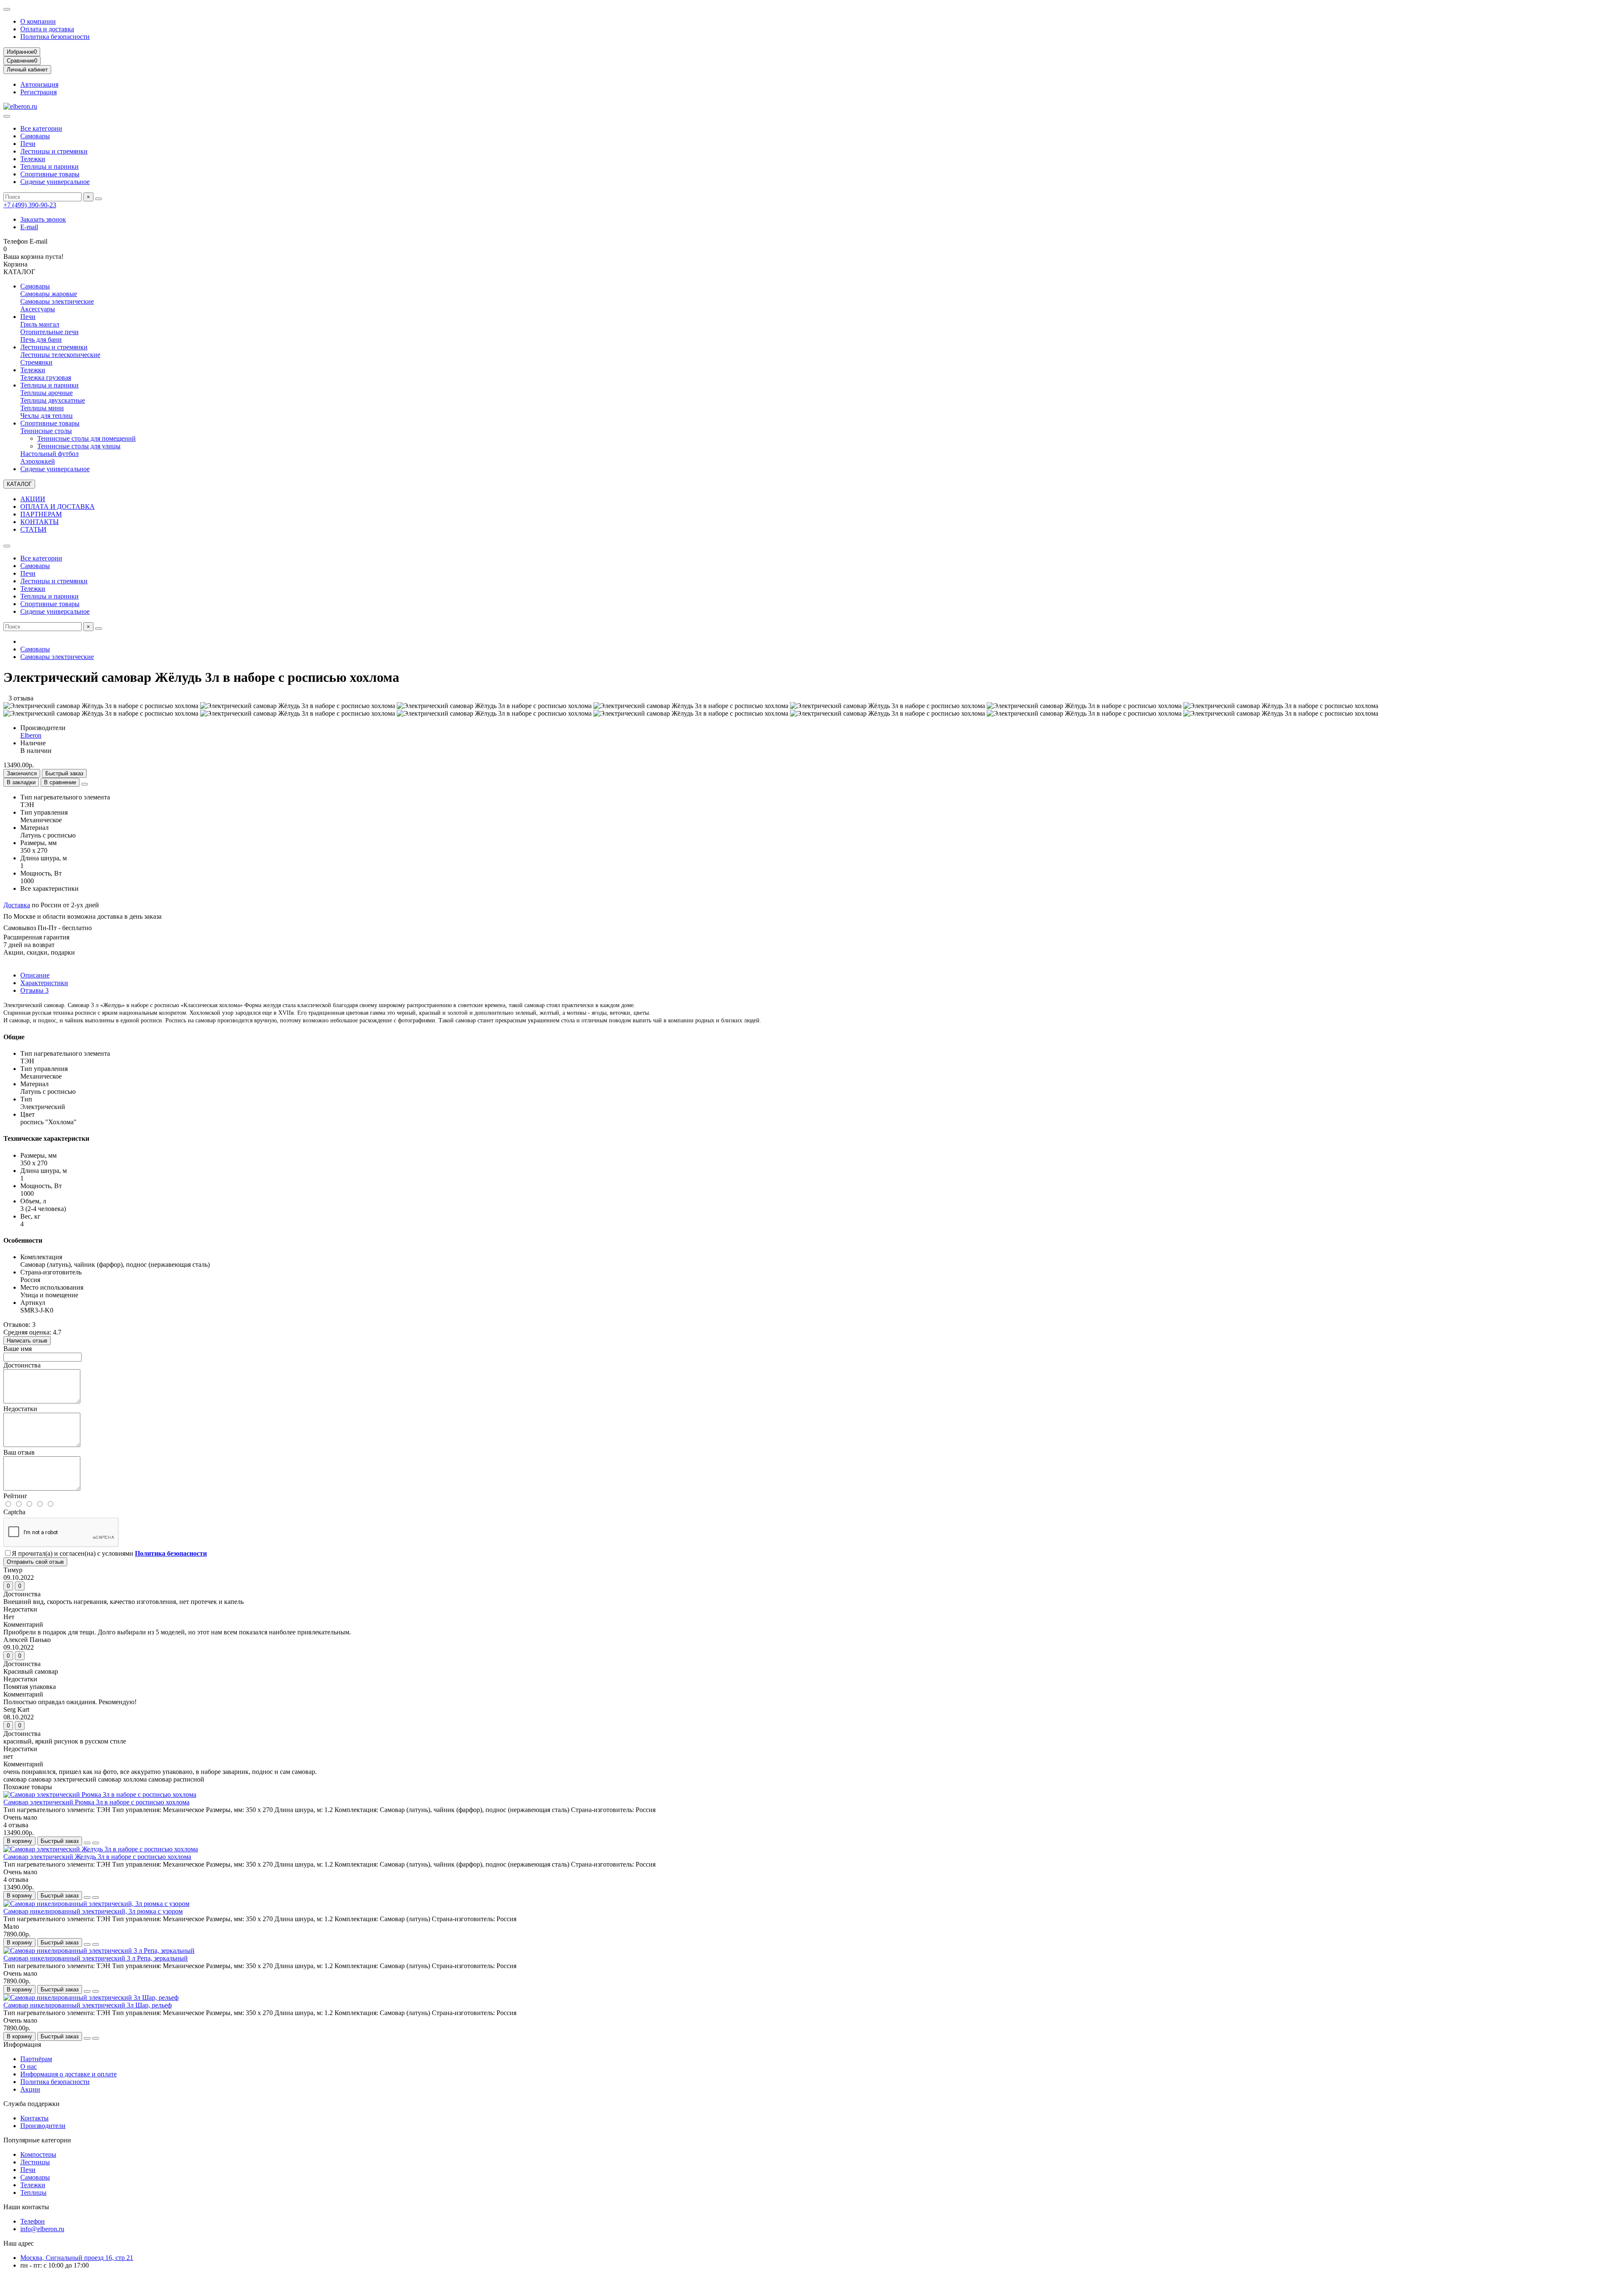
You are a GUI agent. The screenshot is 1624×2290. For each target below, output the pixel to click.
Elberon (31, 735)
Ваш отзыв (19, 1452)
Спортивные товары (50, 174)
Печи (28, 144)
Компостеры (38, 2154)
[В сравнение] (96, 1843)
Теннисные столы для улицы (79, 446)
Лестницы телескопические (60, 355)
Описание (35, 975)
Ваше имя (18, 1349)
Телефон (33, 2221)
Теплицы (33, 2193)
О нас (29, 2066)
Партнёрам (36, 2059)
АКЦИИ (33, 499)
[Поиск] (99, 199)
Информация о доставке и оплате (69, 2074)
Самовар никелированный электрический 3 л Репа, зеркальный (96, 1958)
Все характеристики (49, 888)
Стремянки (36, 362)
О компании (38, 21)
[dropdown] (7, 9)
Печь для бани (41, 339)
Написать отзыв (27, 1341)
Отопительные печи (49, 332)
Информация (22, 2044)
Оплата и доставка (47, 29)
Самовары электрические (57, 301)
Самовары (35, 136)
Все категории (41, 128)
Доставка (17, 905)
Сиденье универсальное (55, 182)
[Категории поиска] (7, 116)
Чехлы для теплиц (47, 416)
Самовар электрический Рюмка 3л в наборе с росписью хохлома (96, 1802)
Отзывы (34, 990)
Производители (43, 2126)
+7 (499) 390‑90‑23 (30, 205)
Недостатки (20, 1409)
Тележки (33, 159)
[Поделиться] (85, 784)
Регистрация (38, 92)
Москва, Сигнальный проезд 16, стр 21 (77, 2258)
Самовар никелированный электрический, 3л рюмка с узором (93, 1911)
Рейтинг (15, 1496)
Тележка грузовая (46, 378)
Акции (30, 2089)
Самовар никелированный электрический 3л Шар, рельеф (88, 2005)
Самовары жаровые (49, 294)
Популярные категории (37, 2140)
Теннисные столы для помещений (86, 438)
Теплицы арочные (47, 393)
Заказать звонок (43, 219)
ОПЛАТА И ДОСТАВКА (58, 507)
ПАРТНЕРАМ (41, 514)
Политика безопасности (55, 37)
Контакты (34, 2118)
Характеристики (44, 983)
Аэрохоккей (38, 461)
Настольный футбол (49, 454)
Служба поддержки (32, 2104)
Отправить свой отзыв (35, 1562)
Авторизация (39, 84)
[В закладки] (87, 1843)
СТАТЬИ (33, 529)
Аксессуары (38, 309)
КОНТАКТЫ (40, 522)
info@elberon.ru (42, 2229)
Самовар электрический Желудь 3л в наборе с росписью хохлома (97, 1857)
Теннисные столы (46, 431)
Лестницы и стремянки (54, 151)
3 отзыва (18, 698)
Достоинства (22, 1365)
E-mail (29, 227)
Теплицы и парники (49, 166)
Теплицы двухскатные (53, 400)
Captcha (14, 1512)
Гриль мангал (40, 324)
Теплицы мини (42, 408)
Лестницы (35, 2162)
